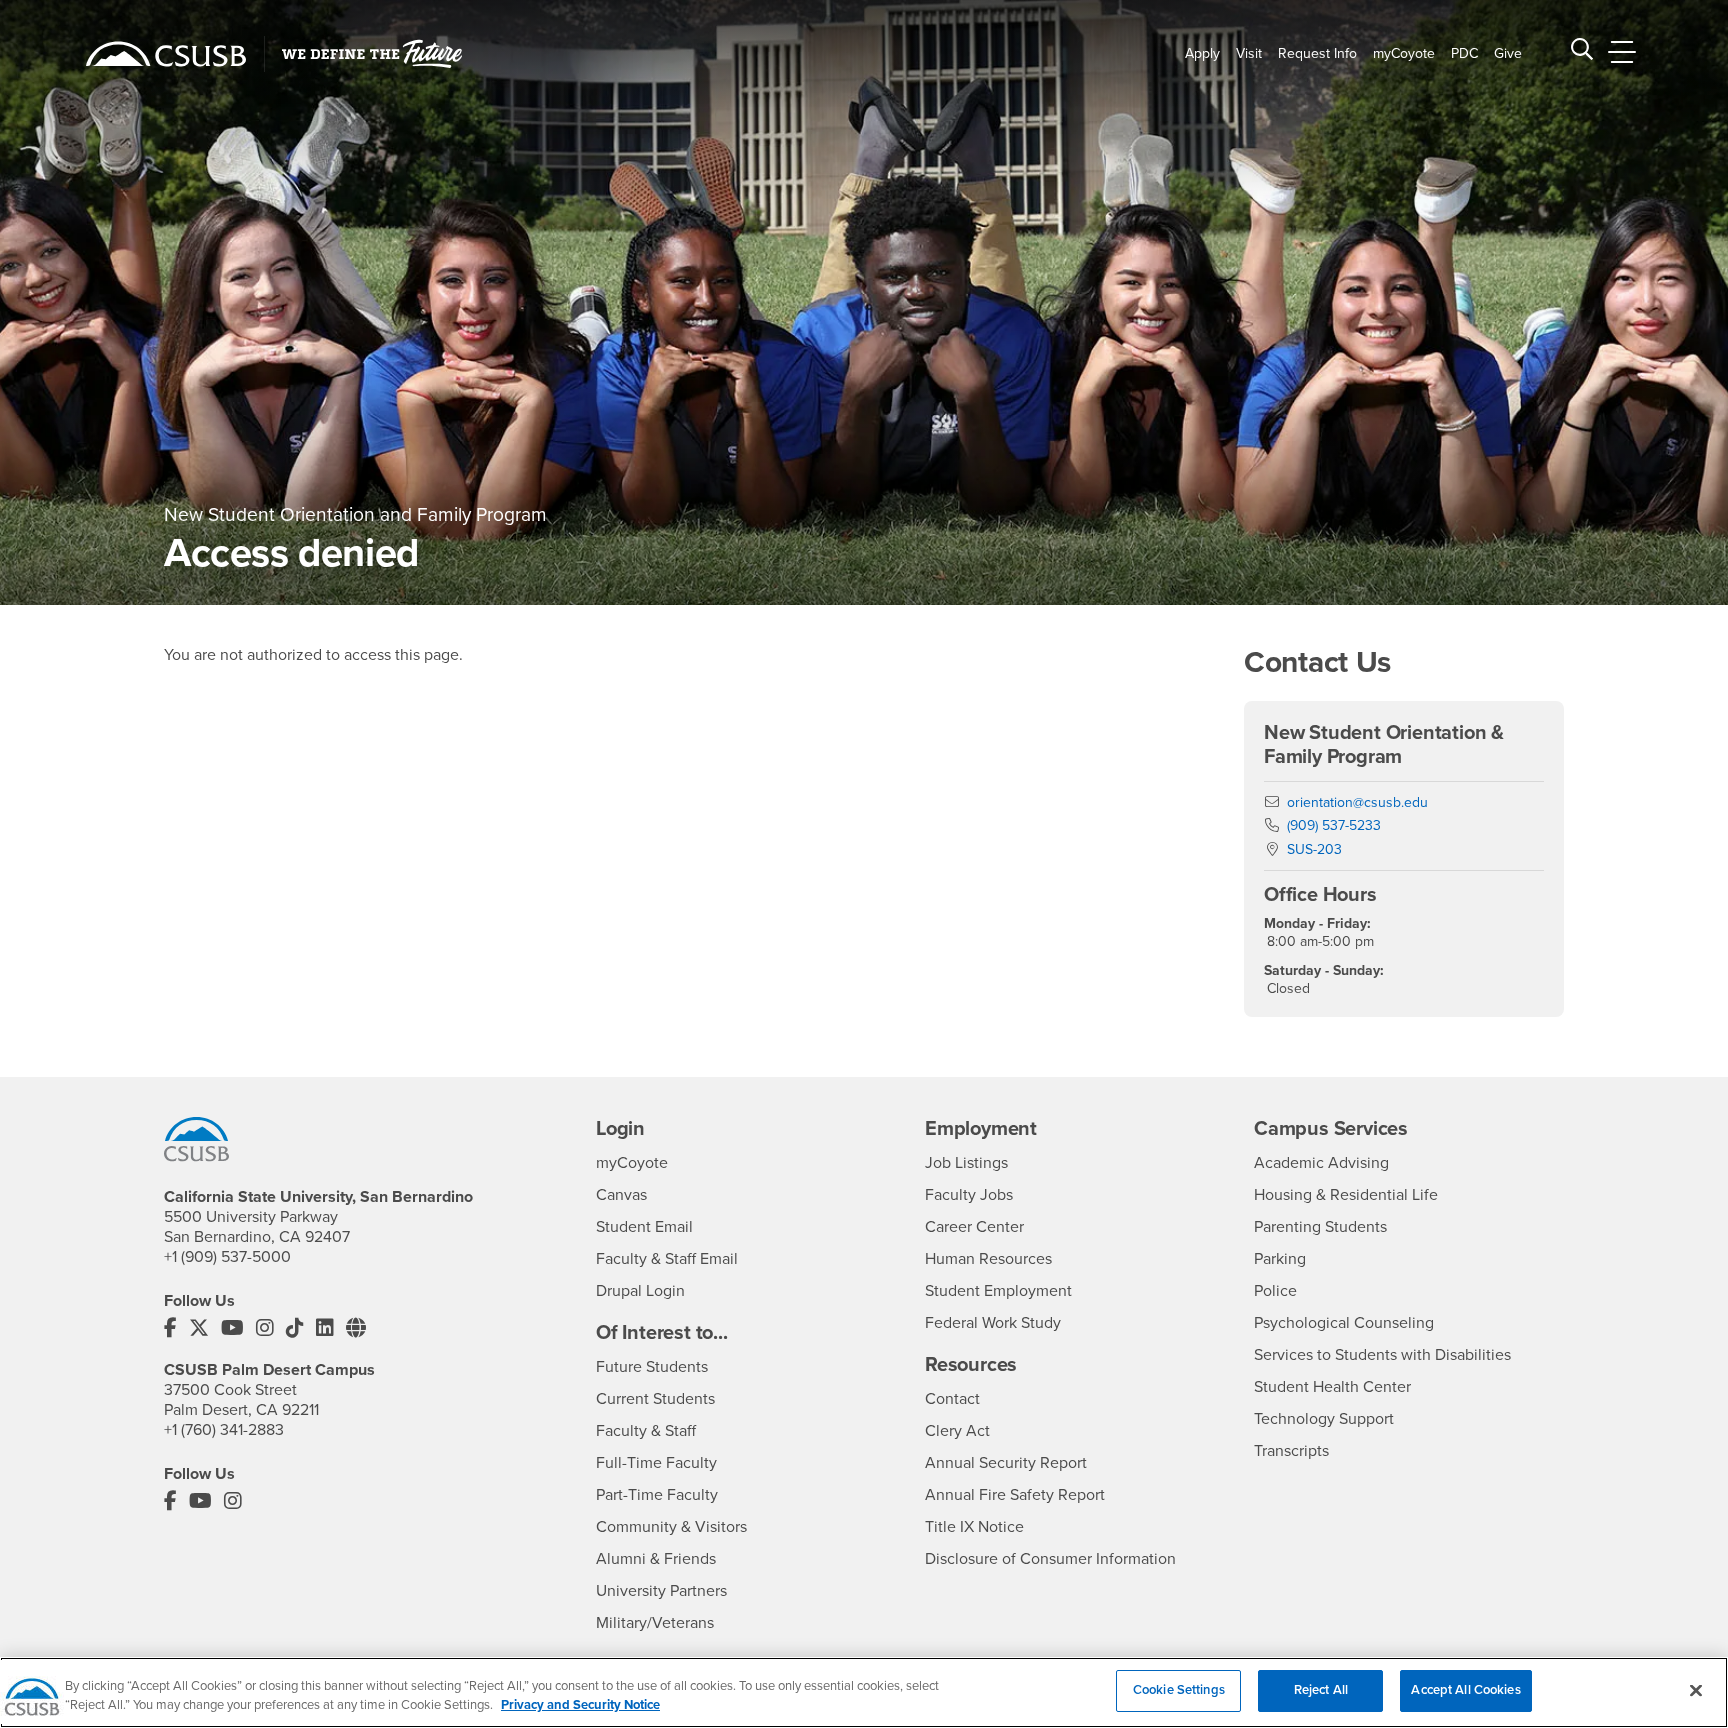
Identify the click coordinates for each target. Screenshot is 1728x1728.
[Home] (166, 54)
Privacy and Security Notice (580, 1706)
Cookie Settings (1179, 1690)
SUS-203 (1314, 849)
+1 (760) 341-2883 (224, 1430)
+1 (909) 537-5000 (227, 1257)
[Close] (1696, 1690)
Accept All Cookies (1465, 1690)
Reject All (1321, 1690)
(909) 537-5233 (1334, 825)
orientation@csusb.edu (1357, 802)
